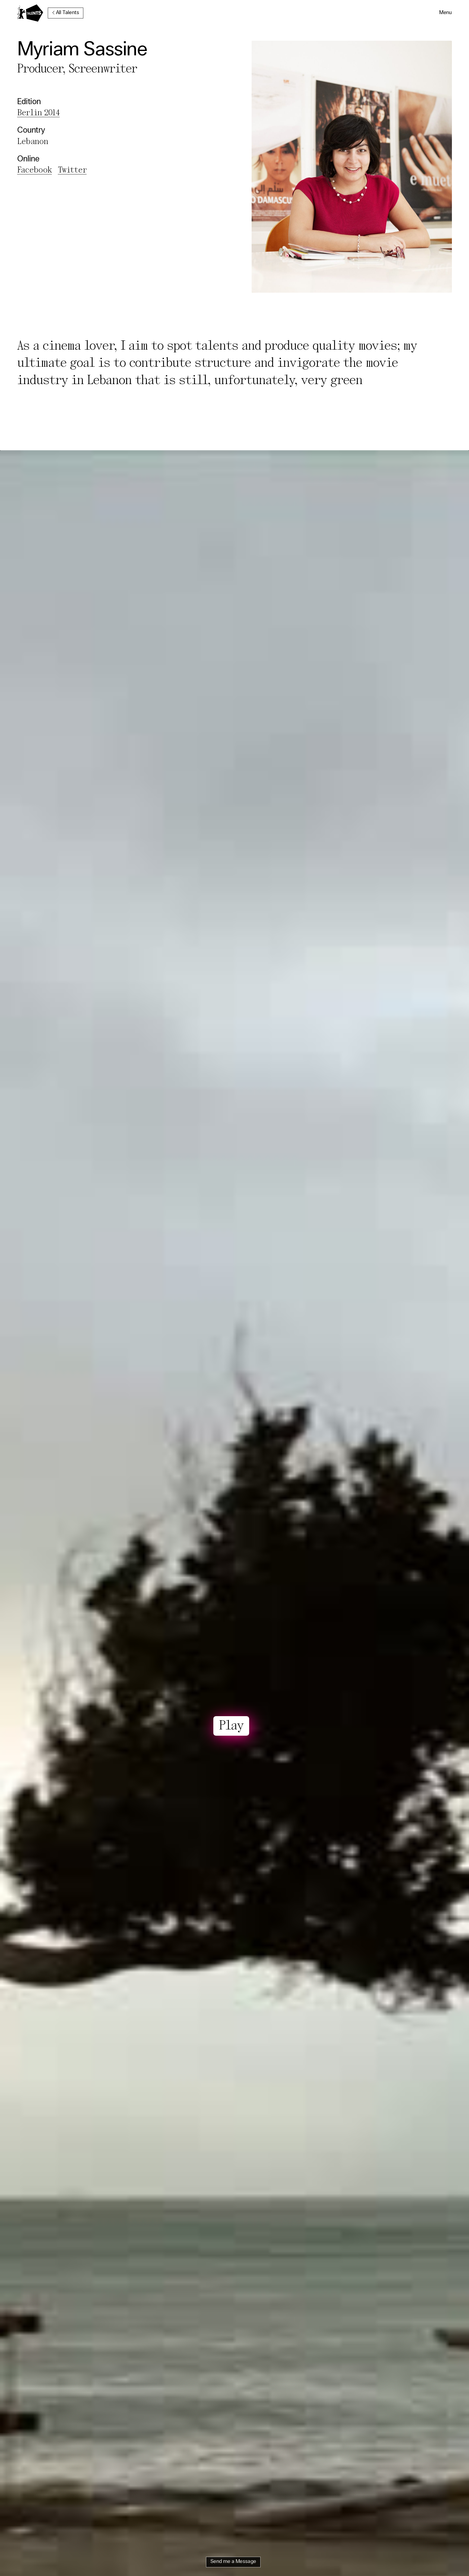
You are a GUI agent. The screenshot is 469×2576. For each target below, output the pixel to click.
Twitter (72, 170)
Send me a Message (233, 2562)
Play (231, 1726)
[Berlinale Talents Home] (30, 13)
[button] (446, 13)
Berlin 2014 (38, 113)
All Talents (67, 13)
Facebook (34, 170)
